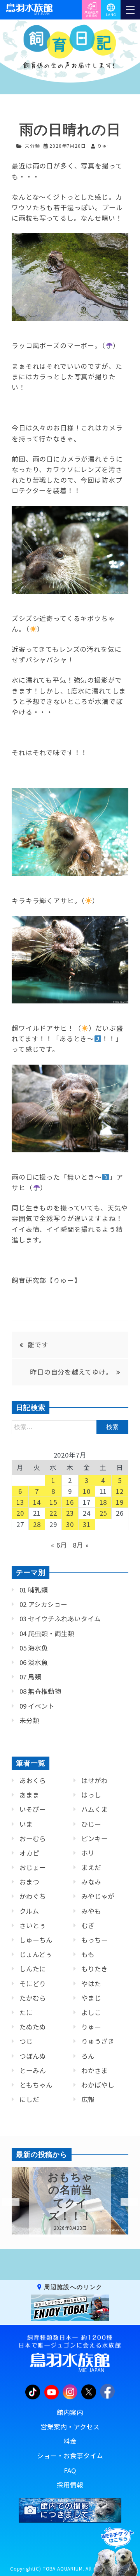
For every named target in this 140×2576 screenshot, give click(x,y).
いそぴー (33, 1809)
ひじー (91, 1824)
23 (70, 1513)
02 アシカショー (43, 1604)
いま (26, 1824)
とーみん (33, 2070)
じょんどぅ (36, 1954)
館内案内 (70, 2412)
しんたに (33, 1969)
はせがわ (94, 1780)
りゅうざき (98, 2041)
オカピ (29, 1853)
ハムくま (94, 1809)
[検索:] (70, 1426)
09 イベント (37, 1706)
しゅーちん (36, 1940)
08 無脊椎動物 (40, 1691)
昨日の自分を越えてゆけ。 (71, 1372)
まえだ (91, 1867)
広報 (88, 2099)
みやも (91, 1911)
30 (70, 1524)
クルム (29, 1911)
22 (53, 1513)
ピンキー (94, 1838)
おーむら (33, 1838)
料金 (70, 2441)
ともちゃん (36, 2085)
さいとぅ (33, 1925)
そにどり (33, 1983)
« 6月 (59, 1545)
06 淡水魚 (34, 1662)
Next (124, 2202)
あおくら (33, 1780)
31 (87, 1524)
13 (20, 1502)
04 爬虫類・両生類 (47, 1633)
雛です (38, 1345)
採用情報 (70, 2485)
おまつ (29, 1882)
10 (87, 1491)
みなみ (91, 1882)
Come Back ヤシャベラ (70, 2196)
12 (120, 1491)
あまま (29, 1795)
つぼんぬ (33, 2056)
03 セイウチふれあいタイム (60, 1619)
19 (120, 1502)
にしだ (29, 2099)
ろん (88, 2056)
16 (70, 1502)
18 (103, 1502)
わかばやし (98, 2085)
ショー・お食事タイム (70, 2456)
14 (37, 1502)
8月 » (81, 1545)
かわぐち (33, 1896)
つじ (26, 2041)
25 (103, 1513)
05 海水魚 (34, 1648)
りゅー (91, 2027)
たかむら (33, 1998)
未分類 (32, 146)
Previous (6, 2202)
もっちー (94, 1940)
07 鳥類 (30, 1677)
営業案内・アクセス (70, 2427)
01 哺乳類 (34, 1590)
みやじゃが (98, 1896)
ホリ (88, 1853)
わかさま (94, 2070)
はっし (91, 1795)
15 (53, 1502)
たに (26, 2012)
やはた (91, 1983)
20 (20, 1513)
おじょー (33, 1867)
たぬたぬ (33, 2027)
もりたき (94, 1969)
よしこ (91, 2012)
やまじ (91, 1998)
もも (88, 1954)
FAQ (70, 2470)
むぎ (88, 1925)
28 (37, 1524)
